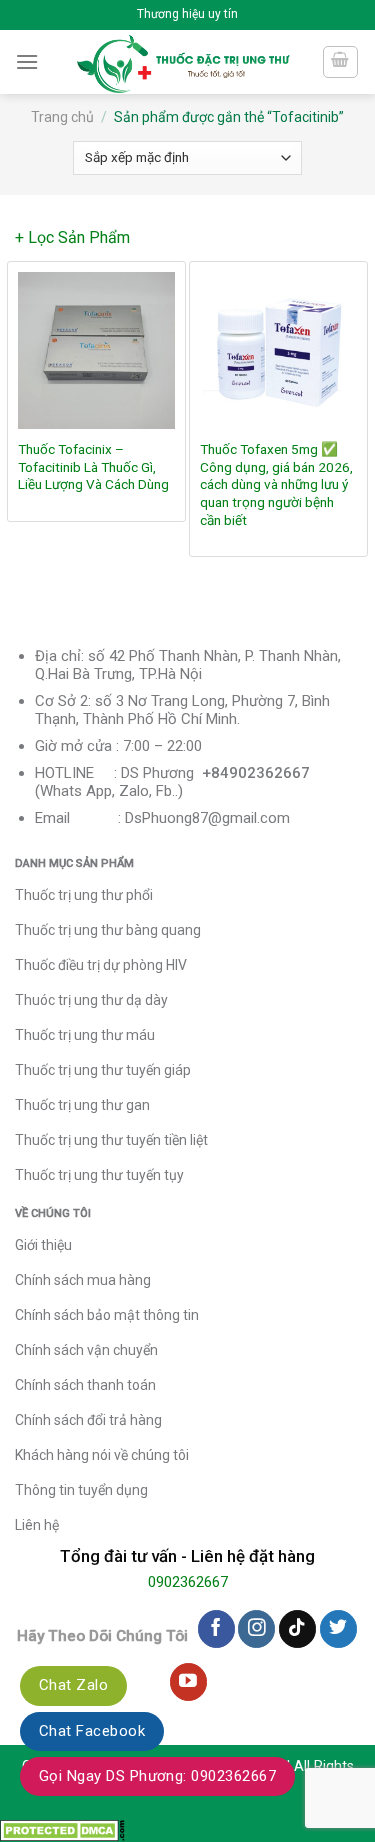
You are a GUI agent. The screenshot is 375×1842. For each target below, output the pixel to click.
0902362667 (188, 1582)
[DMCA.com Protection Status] (62, 1828)
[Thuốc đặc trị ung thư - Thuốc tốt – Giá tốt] (183, 62)
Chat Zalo (73, 1685)
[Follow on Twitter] (338, 1629)
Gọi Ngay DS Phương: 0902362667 (157, 1776)
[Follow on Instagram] (256, 1629)
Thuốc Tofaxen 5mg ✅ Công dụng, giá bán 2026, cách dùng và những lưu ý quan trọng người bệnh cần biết (276, 484)
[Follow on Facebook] (216, 1629)
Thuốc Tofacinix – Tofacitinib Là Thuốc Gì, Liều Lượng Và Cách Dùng (93, 466)
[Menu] (27, 61)
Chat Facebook (92, 1731)
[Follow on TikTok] (297, 1629)
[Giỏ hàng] (341, 62)
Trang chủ (62, 117)
